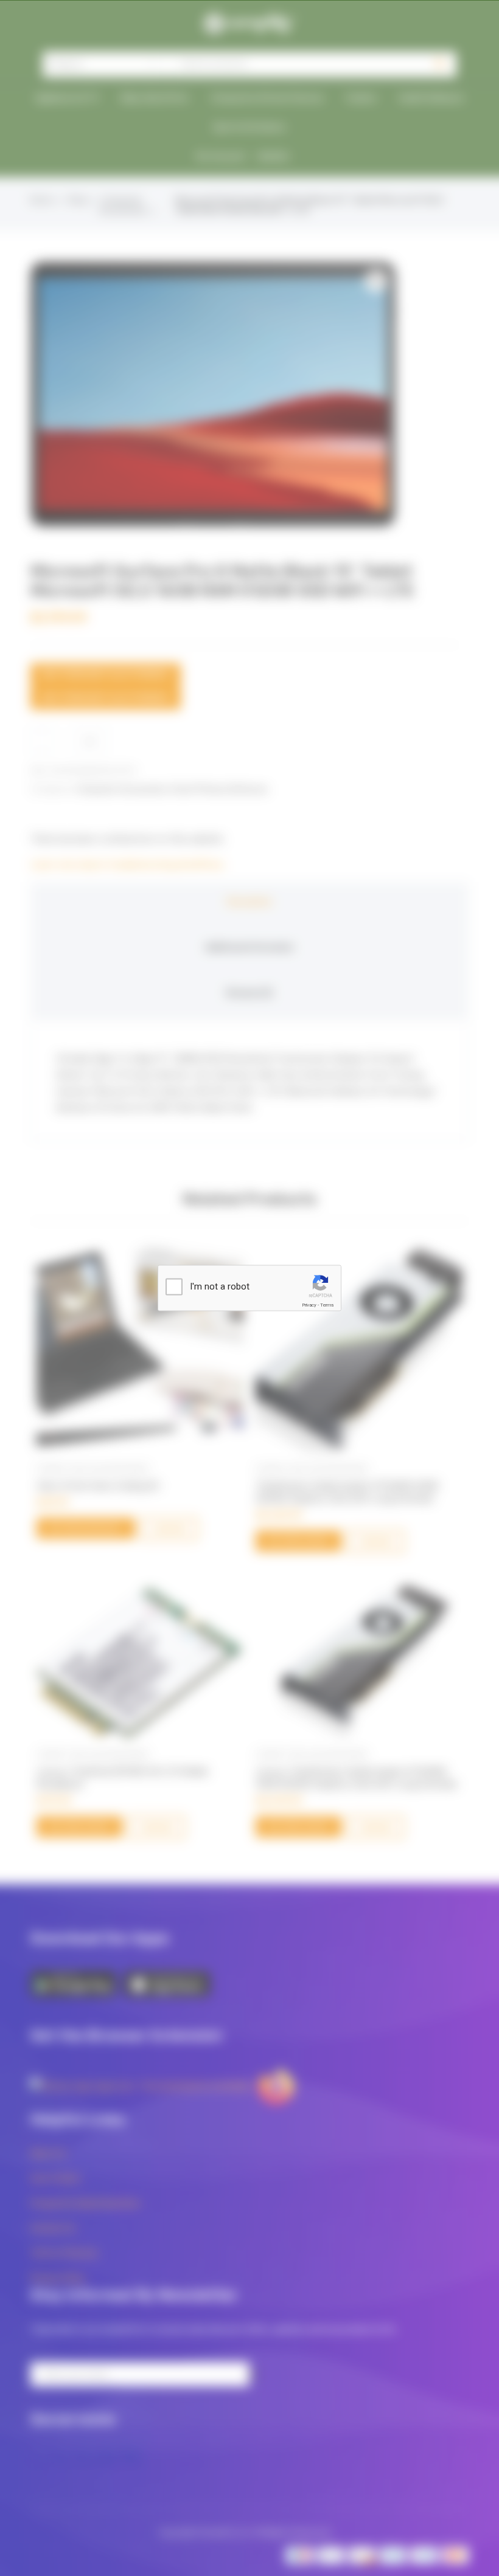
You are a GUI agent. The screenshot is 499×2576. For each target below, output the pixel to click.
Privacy (309, 1305)
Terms (327, 1305)
